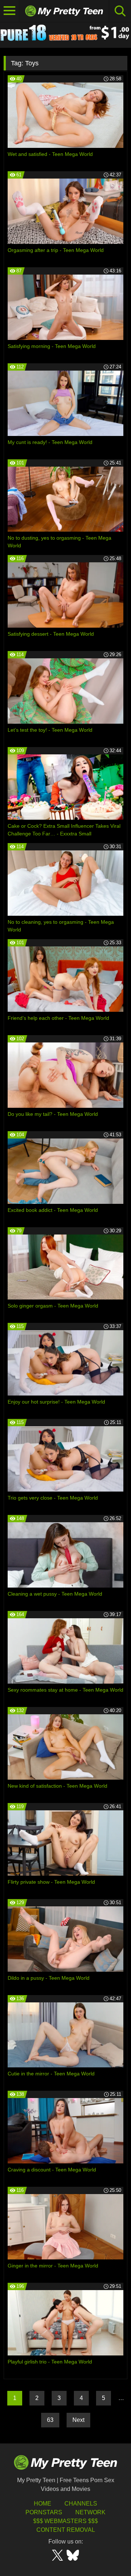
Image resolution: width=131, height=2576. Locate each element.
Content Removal (66, 2530)
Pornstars (44, 2512)
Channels (81, 2504)
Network (90, 2512)
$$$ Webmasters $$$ (65, 2521)
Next (78, 2420)
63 (50, 2420)
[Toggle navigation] (10, 11)
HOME (43, 2504)
